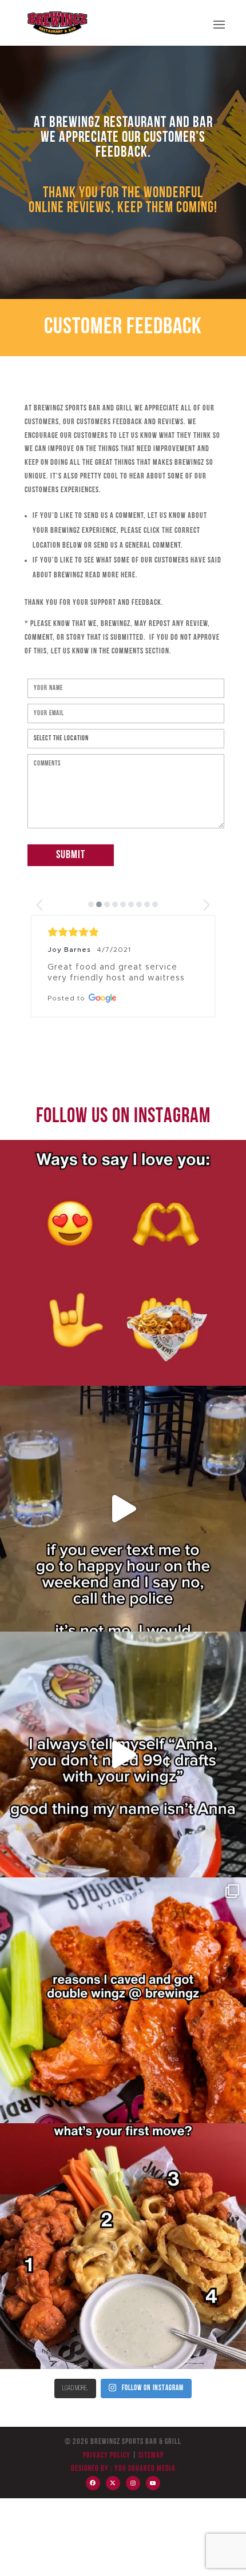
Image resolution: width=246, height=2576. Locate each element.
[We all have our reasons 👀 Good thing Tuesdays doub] (123, 2000)
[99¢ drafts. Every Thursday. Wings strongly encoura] (123, 1754)
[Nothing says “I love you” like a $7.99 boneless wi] (123, 1263)
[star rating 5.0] (123, 932)
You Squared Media (145, 2469)
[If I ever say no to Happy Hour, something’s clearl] (123, 1509)
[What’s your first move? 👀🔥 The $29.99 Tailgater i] (123, 2246)
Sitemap (150, 2456)
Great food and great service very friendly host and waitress (116, 973)
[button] (40, 905)
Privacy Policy (107, 2456)
